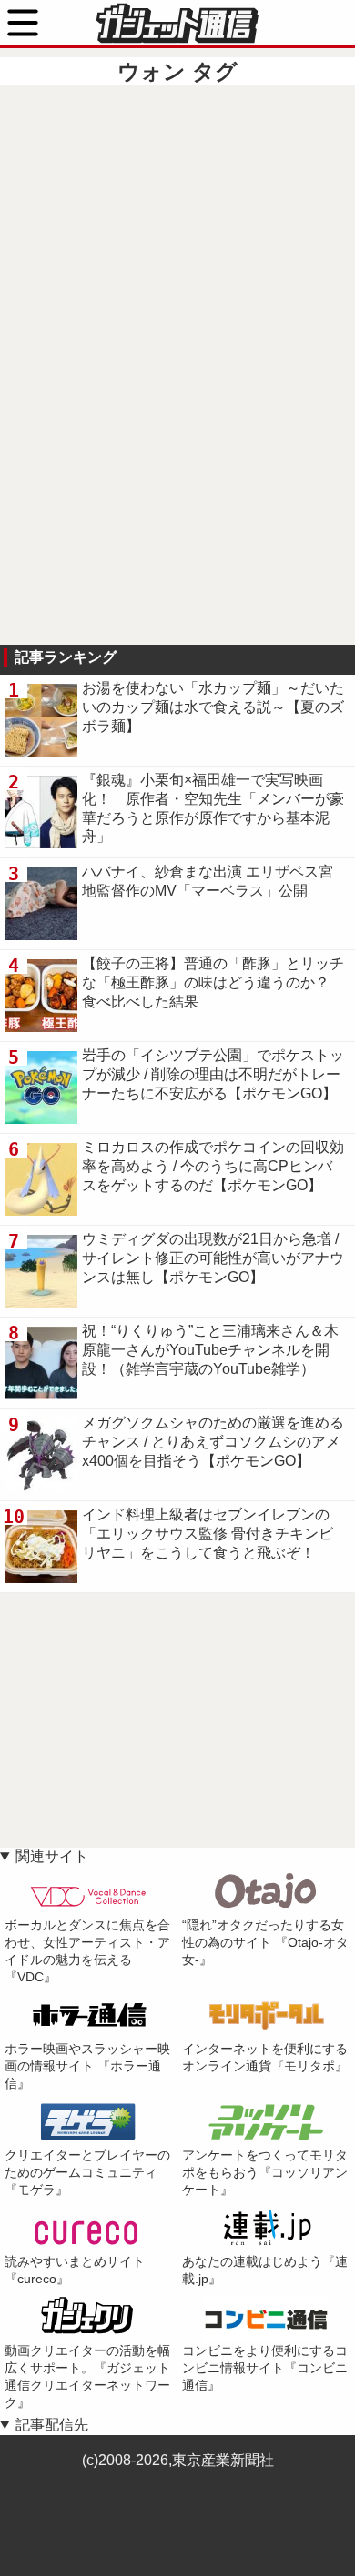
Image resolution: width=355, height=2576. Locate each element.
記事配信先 (52, 2425)
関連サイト (52, 1856)
